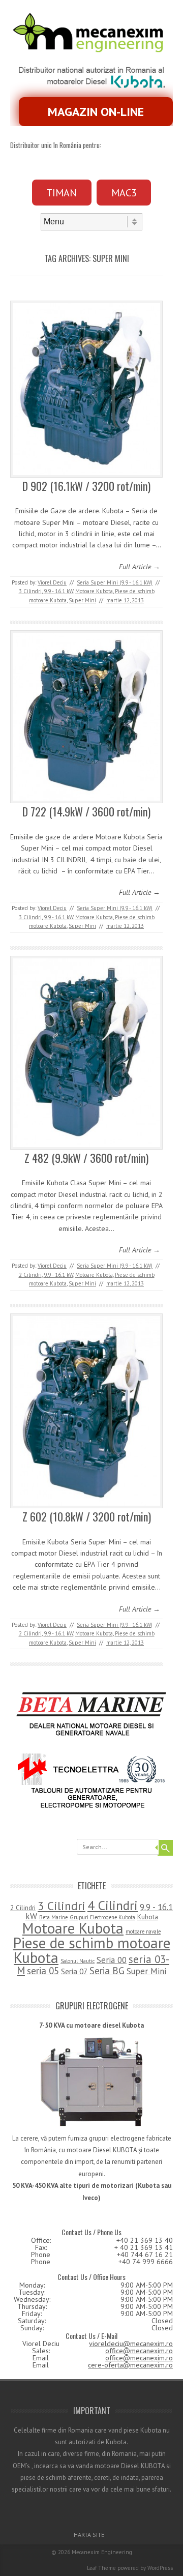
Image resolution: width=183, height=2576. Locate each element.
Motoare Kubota (94, 591)
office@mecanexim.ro (139, 2351)
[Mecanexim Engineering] (91, 50)
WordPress (160, 2568)
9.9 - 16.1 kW (58, 591)
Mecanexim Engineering (102, 2552)
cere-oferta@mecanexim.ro (130, 2365)
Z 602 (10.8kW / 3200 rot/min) (87, 1516)
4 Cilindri (113, 1905)
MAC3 (124, 193)
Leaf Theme (101, 2568)
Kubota (148, 1917)
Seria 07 (74, 1971)
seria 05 (43, 1971)
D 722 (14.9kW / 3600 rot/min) (86, 811)
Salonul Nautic (78, 1961)
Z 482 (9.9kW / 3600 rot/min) (86, 1158)
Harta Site (89, 2535)
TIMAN (62, 193)
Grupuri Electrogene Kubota (102, 1917)
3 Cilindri (30, 591)
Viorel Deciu (52, 582)
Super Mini (82, 600)
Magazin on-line (96, 112)
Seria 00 (112, 1960)
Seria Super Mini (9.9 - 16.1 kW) (115, 582)
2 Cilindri (30, 1275)
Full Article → (140, 567)
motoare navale (143, 1931)
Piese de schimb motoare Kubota (92, 1950)
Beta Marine (53, 1917)
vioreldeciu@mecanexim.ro (131, 2344)
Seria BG (107, 1971)
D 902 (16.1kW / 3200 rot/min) (86, 486)
